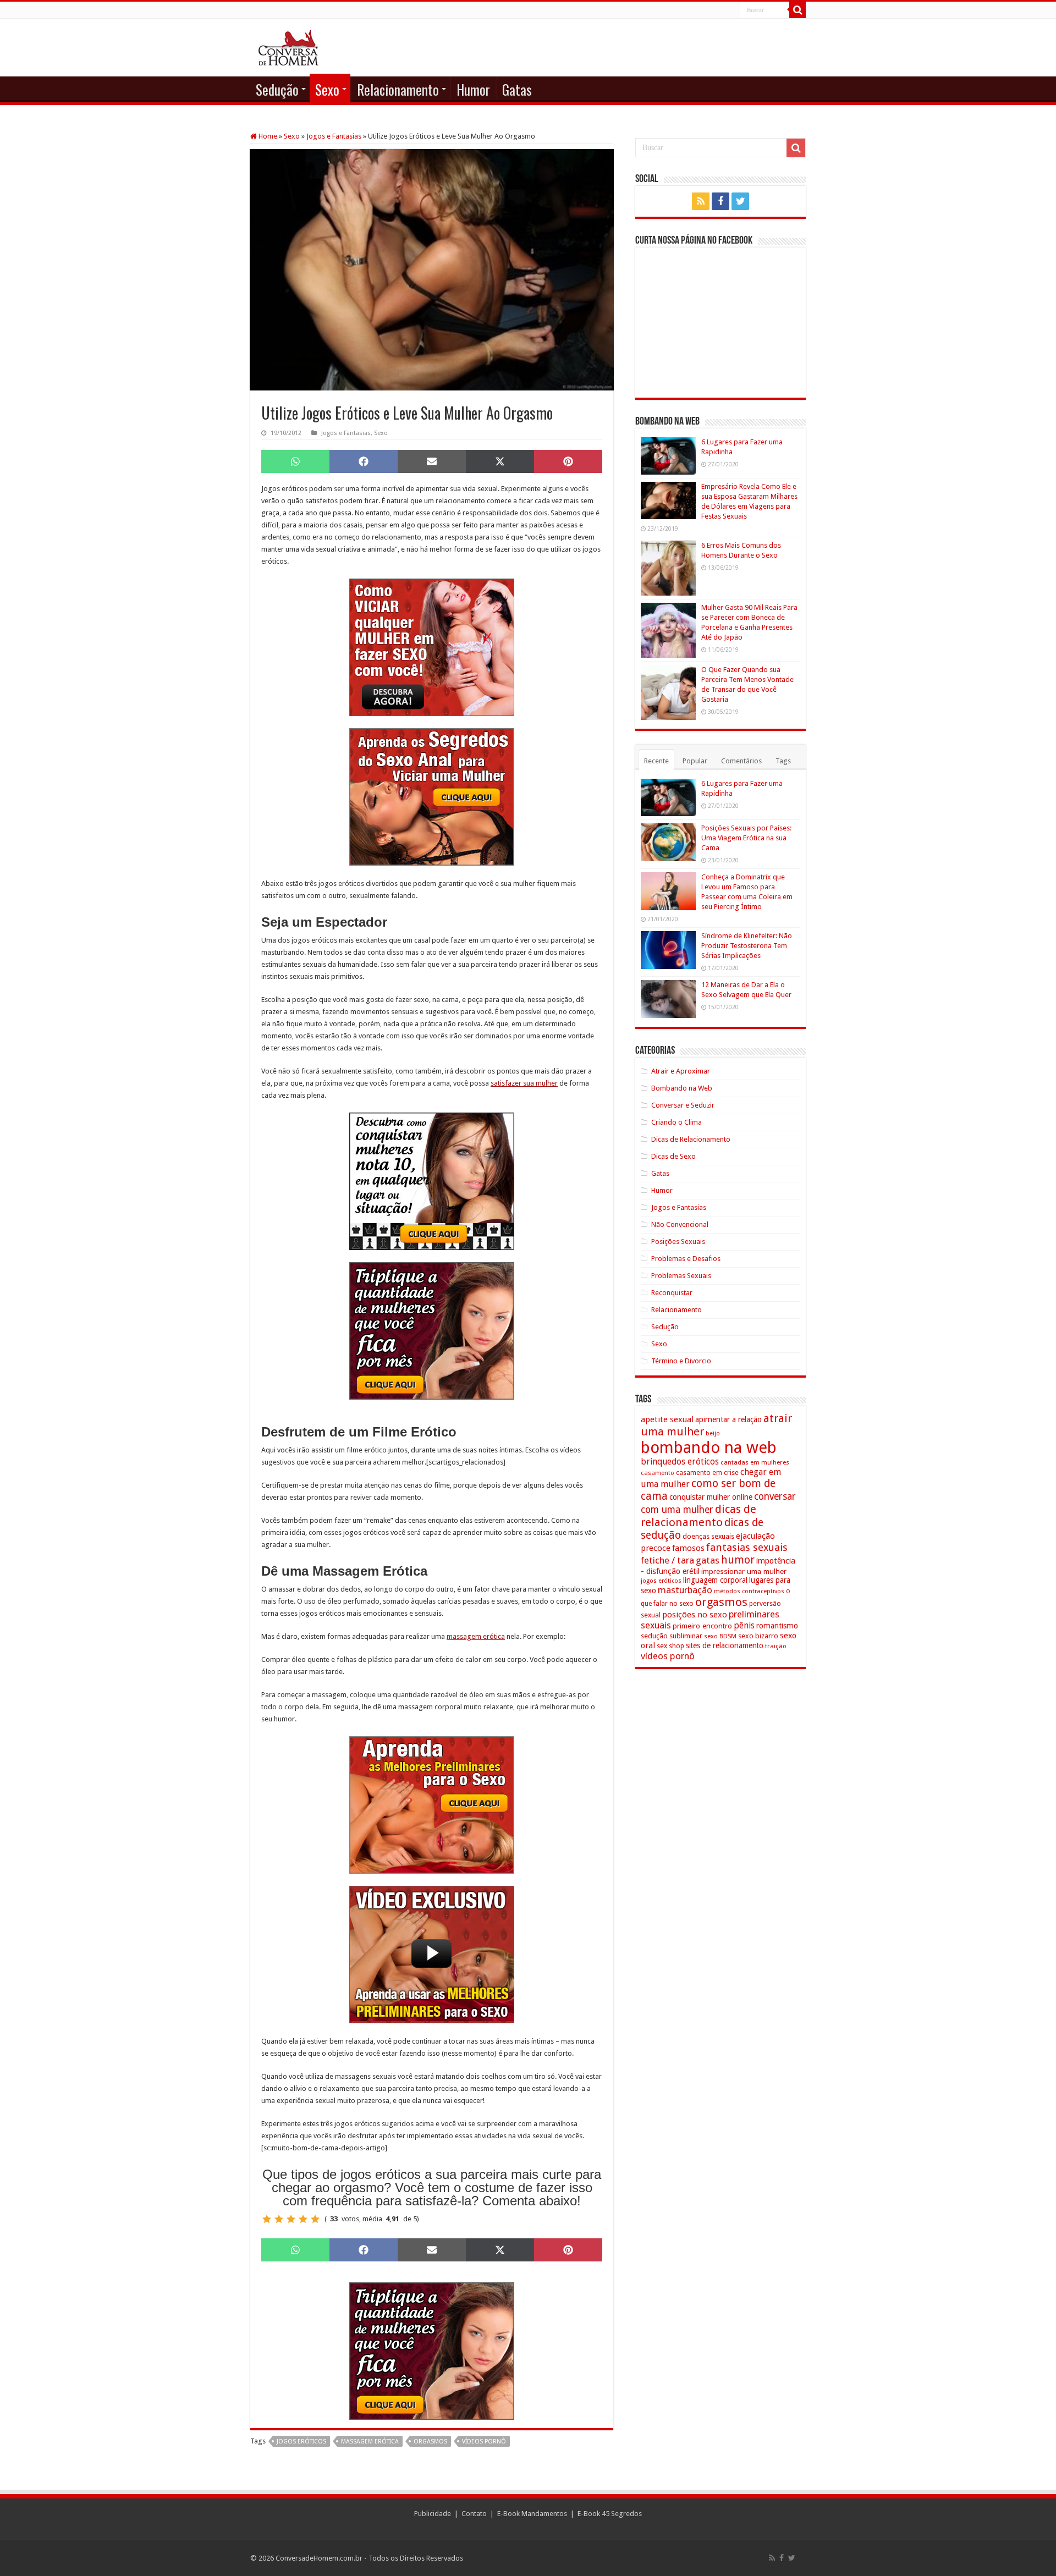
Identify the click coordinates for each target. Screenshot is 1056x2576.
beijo (713, 1433)
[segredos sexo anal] (432, 796)
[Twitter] (740, 201)
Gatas (517, 89)
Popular (695, 761)
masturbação (685, 1590)
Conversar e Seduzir (683, 1105)
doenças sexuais (708, 1536)
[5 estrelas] (315, 2219)
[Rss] (701, 201)
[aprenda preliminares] (432, 1804)
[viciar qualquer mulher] (432, 646)
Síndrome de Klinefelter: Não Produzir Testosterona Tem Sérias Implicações (747, 946)
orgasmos (430, 2442)
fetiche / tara (667, 1560)
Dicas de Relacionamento (691, 1139)
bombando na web (709, 1447)
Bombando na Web (682, 1088)
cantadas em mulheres (755, 1462)
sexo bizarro (758, 1636)
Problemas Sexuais (681, 1276)
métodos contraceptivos (749, 1591)
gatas (708, 1560)
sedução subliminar (672, 1636)
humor (738, 1560)
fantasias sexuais (747, 1548)
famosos (688, 1548)
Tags (783, 761)
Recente (656, 761)
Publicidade (433, 2514)
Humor (473, 89)
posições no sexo (695, 1615)
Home (267, 136)
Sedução (277, 89)
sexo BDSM (720, 1636)
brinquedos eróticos (680, 1462)
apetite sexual (667, 1419)
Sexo (327, 89)
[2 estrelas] (279, 2219)
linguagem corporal (715, 1580)
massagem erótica (476, 1636)
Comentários (741, 761)
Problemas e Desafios (686, 1259)
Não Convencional (680, 1224)
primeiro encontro (702, 1626)
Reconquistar (672, 1293)
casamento (658, 1473)
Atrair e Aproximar (681, 1071)
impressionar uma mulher (744, 1571)
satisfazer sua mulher (524, 1083)
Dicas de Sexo (673, 1156)
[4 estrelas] (303, 2219)
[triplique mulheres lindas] (432, 1330)
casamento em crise (707, 1473)
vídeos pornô (484, 2442)
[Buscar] (798, 10)
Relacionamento (398, 89)
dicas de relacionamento (698, 1516)
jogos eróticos (301, 2442)
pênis (744, 1625)
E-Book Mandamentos (532, 2514)
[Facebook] (721, 201)
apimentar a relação (728, 1419)
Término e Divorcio (681, 1361)
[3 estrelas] (291, 2219)
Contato (474, 2514)
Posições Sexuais (678, 1242)
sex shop (670, 1646)
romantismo (777, 1626)
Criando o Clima (676, 1122)
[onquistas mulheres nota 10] (432, 1180)
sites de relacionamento (725, 1645)
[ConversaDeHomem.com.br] (288, 46)
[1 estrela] (267, 2219)
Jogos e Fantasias (334, 136)
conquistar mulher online (711, 1497)
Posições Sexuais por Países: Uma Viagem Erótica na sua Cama (746, 838)
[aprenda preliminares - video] (432, 1954)
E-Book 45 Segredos (610, 2514)
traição (776, 1646)
